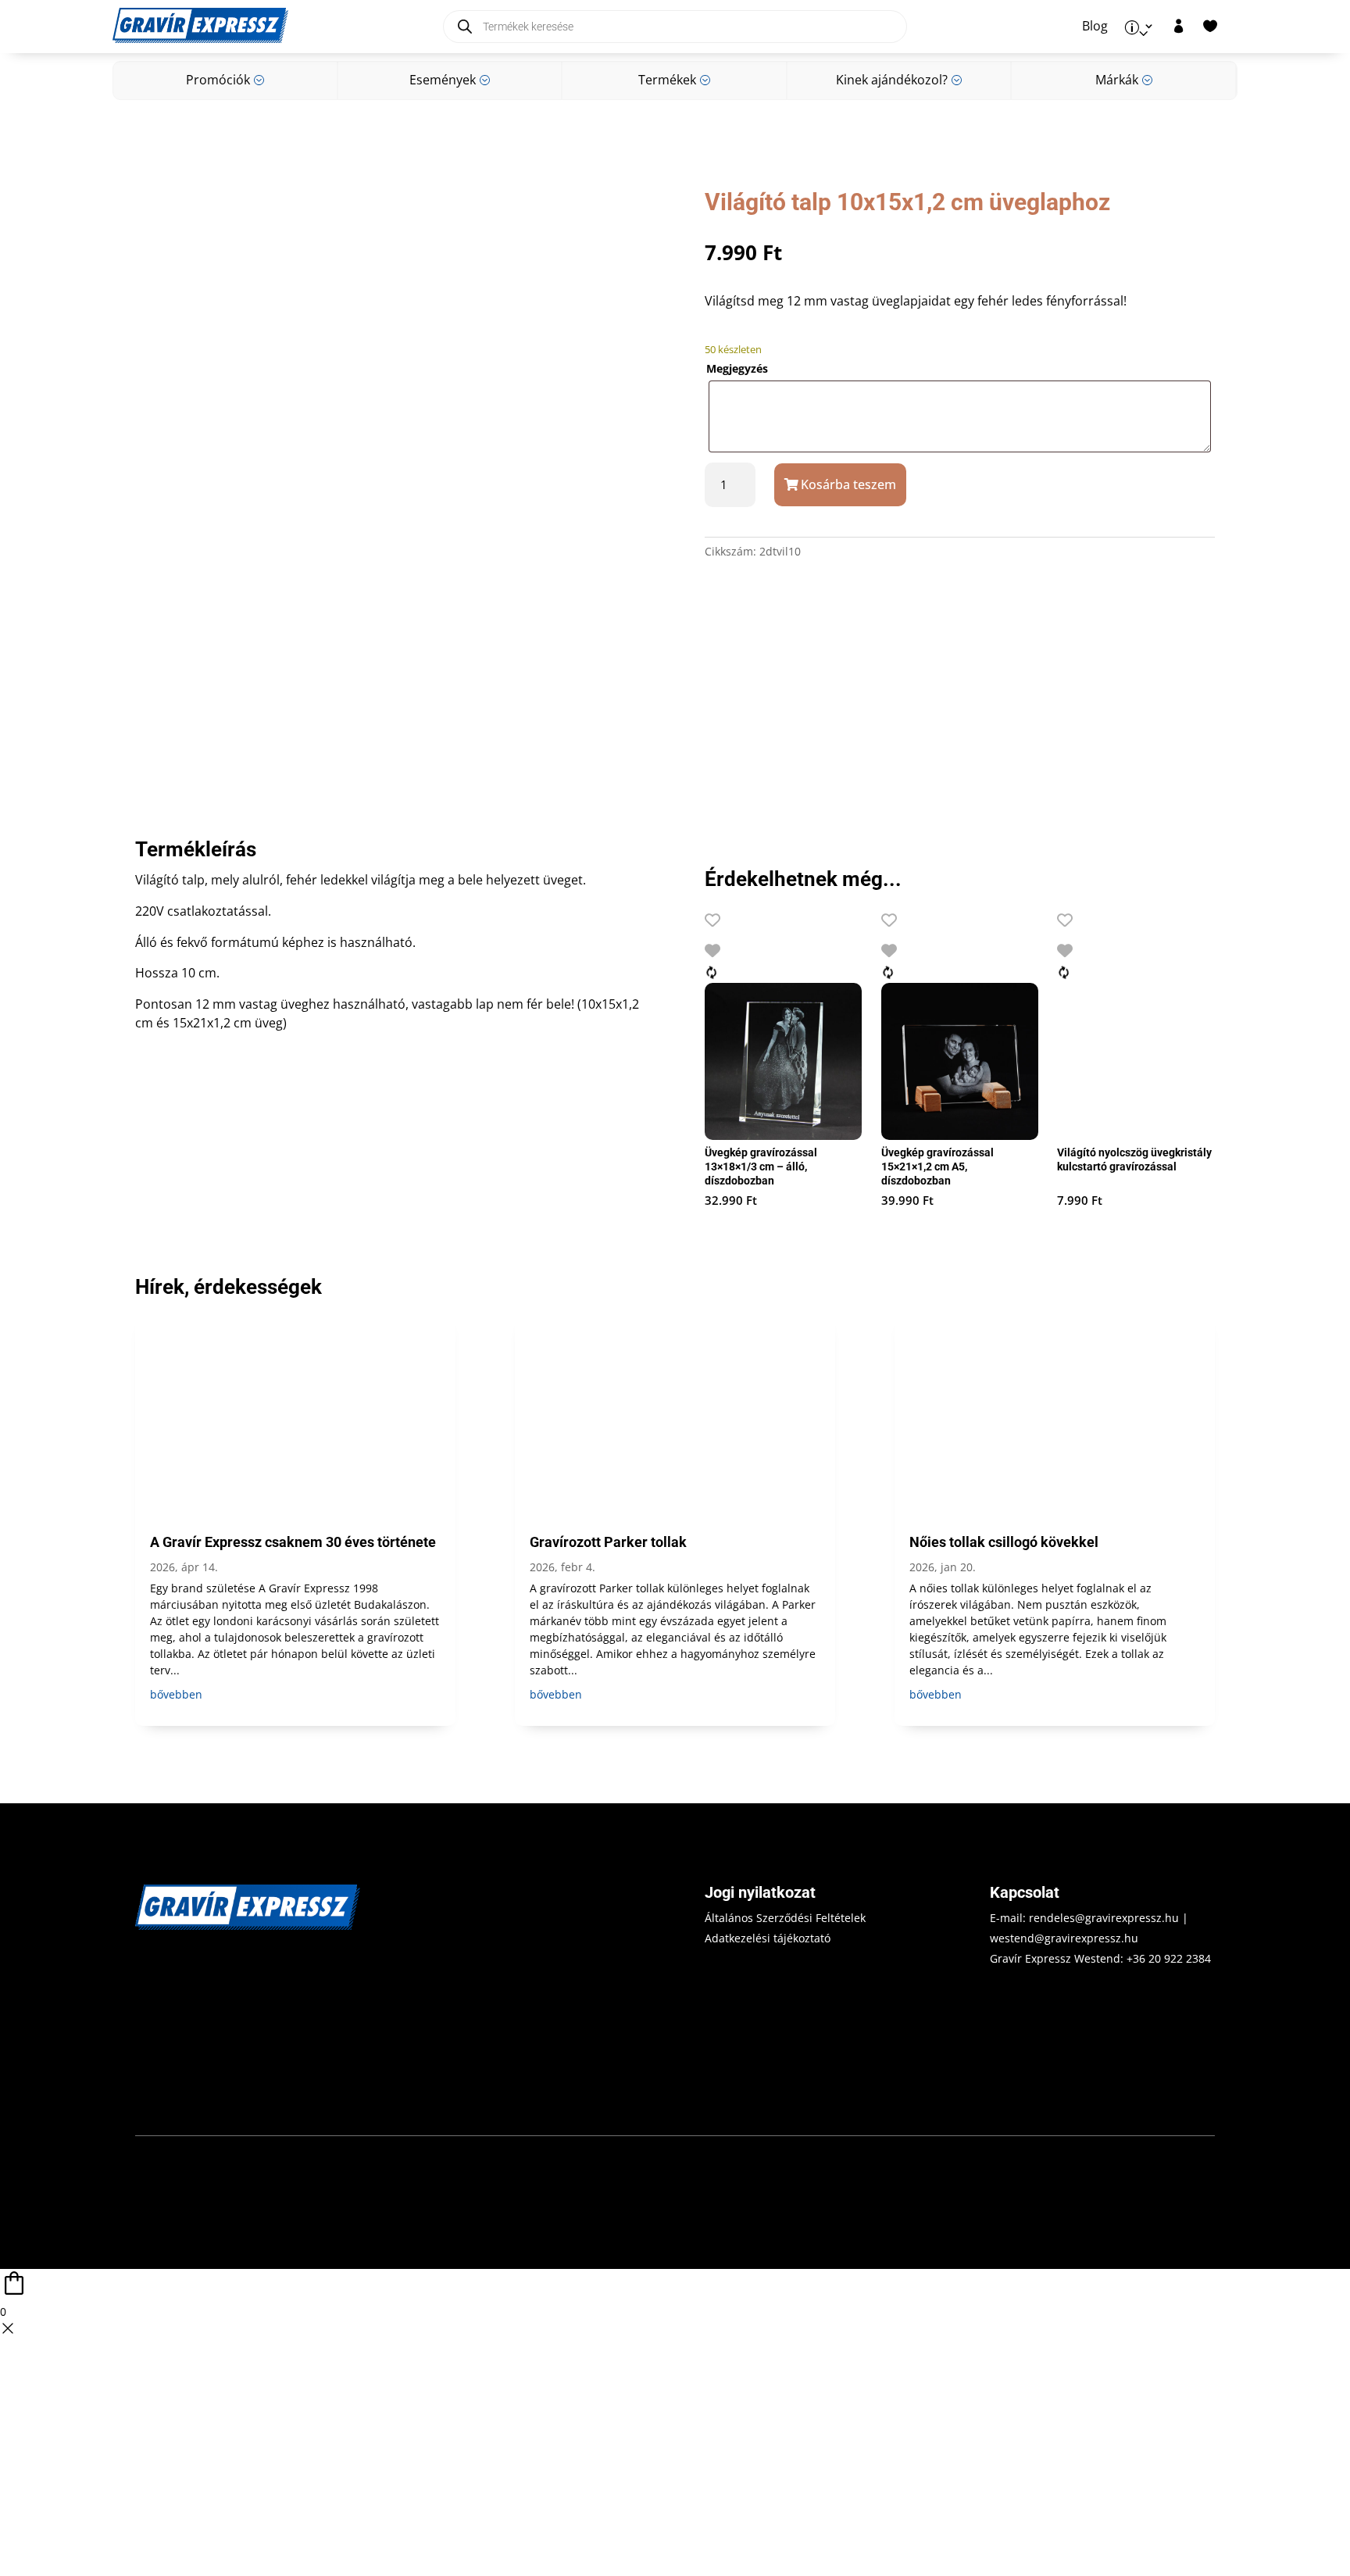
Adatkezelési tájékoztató (768, 1938)
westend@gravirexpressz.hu (1064, 1938)
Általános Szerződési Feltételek (785, 1918)
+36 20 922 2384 (1169, 1958)
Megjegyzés (737, 368)
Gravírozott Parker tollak (608, 1542)
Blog (1095, 27)
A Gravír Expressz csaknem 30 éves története (293, 1542)
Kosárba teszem (848, 484)
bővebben (176, 1694)
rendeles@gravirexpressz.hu (1104, 1918)
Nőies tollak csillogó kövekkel (1004, 1542)
